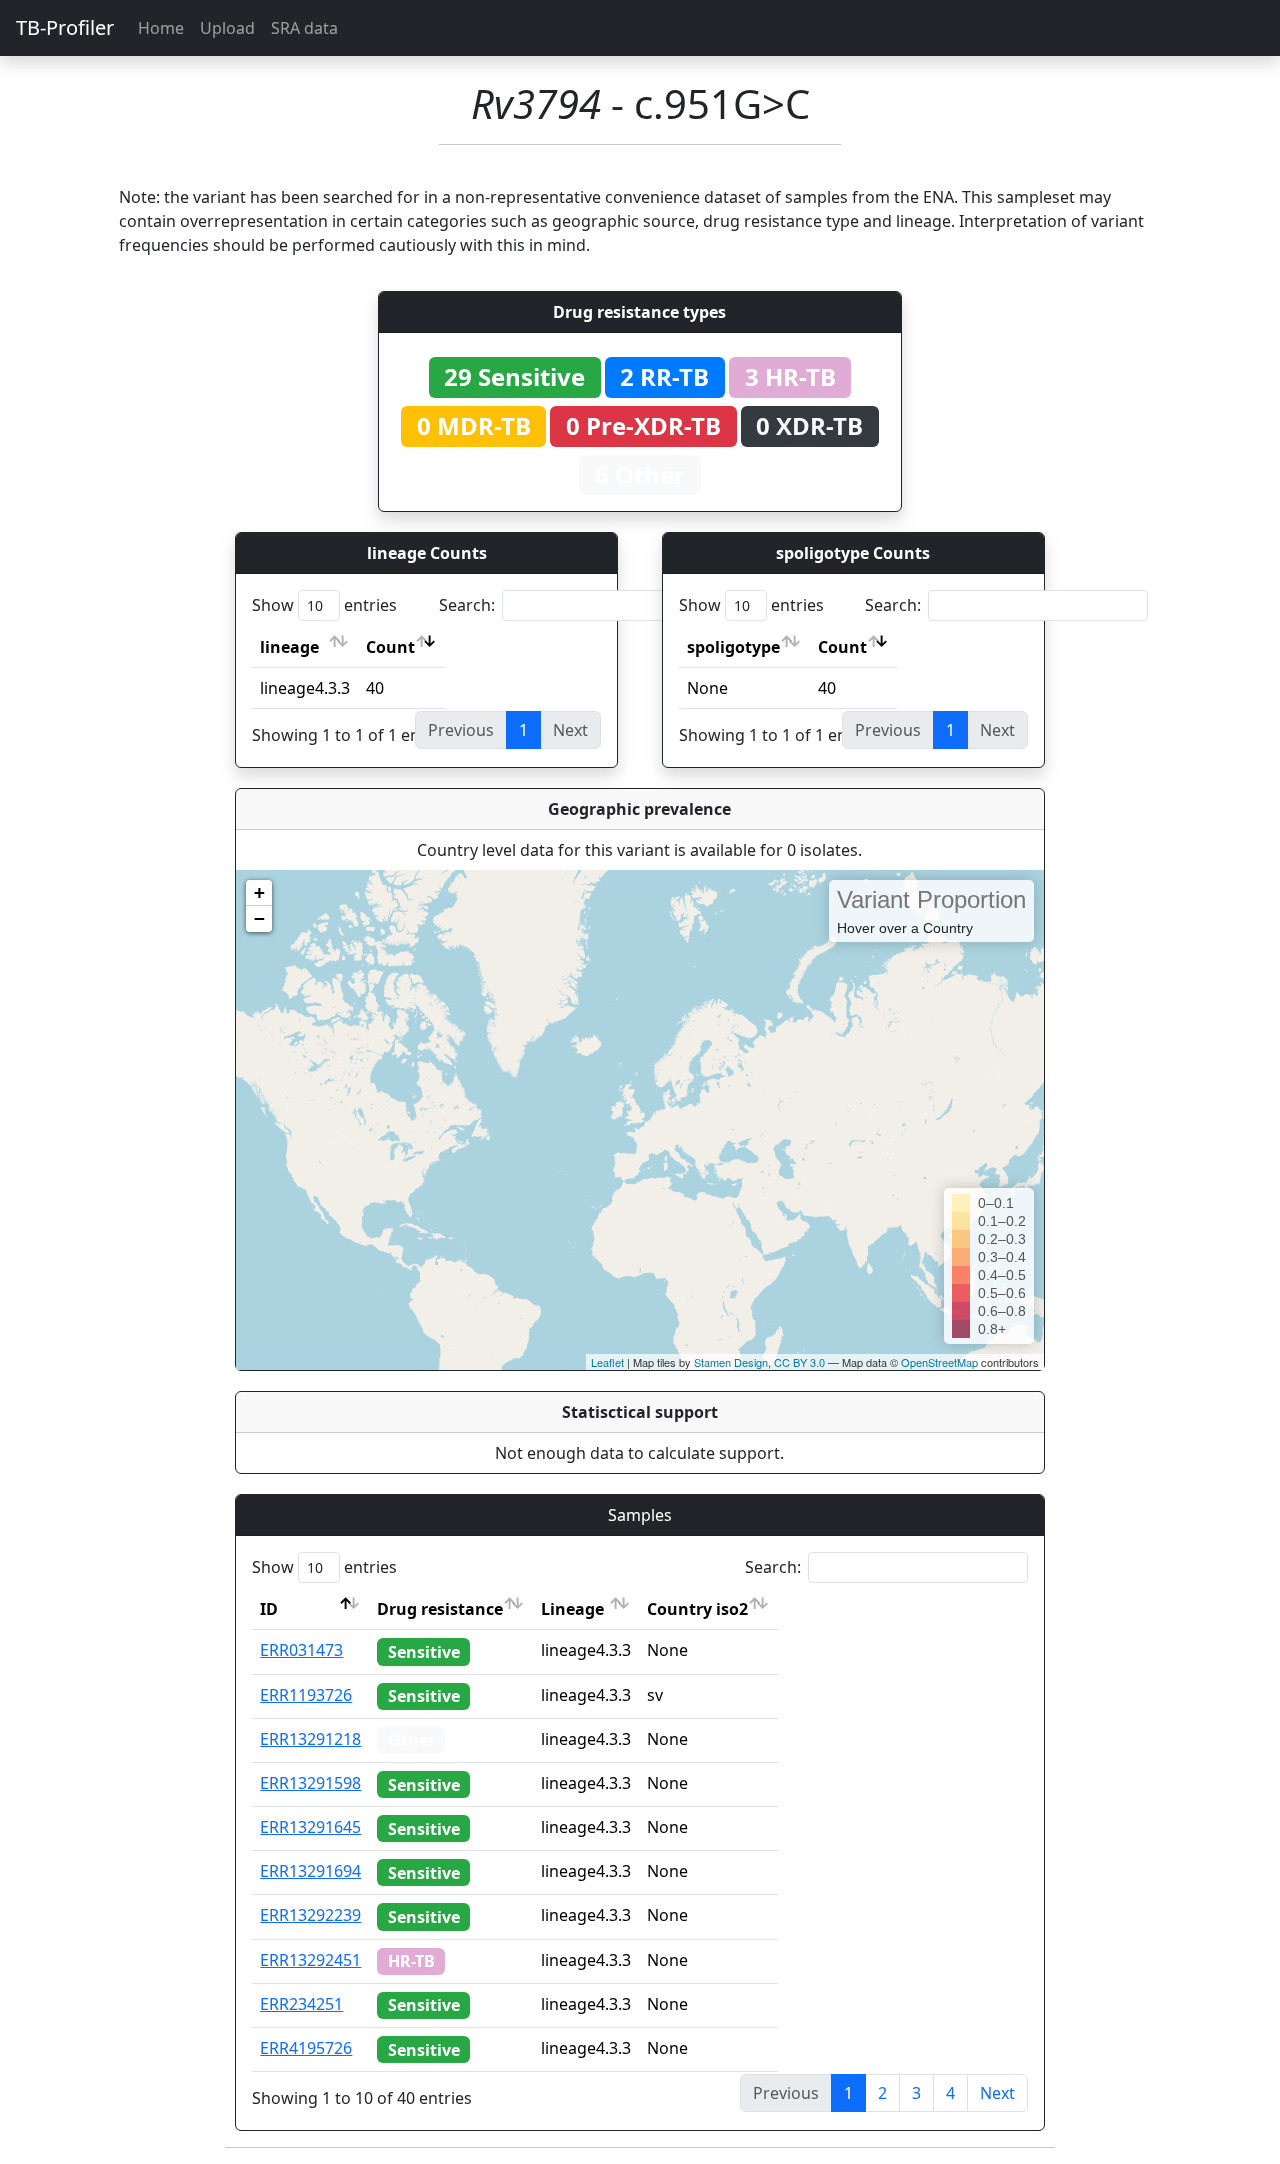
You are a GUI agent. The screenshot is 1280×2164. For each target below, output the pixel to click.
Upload (227, 28)
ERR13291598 (310, 1783)
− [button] (259, 918)
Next (997, 2093)
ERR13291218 (310, 1739)
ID (269, 1609)
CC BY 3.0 (799, 1362)
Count (390, 647)
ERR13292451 (310, 1960)
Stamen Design (731, 1362)
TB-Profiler (65, 27)
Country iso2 (697, 1609)
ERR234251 (301, 2004)
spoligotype (733, 647)
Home (161, 28)
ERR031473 (301, 1650)
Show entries (324, 605)
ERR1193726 (306, 1695)
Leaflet (607, 1362)
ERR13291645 (310, 1827)
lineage (289, 647)
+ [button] (259, 892)
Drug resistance (440, 1609)
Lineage (572, 1609)
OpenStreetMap (939, 1362)
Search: (467, 605)
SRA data (304, 28)
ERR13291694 (310, 1871)
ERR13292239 (310, 1915)
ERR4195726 (306, 2048)
